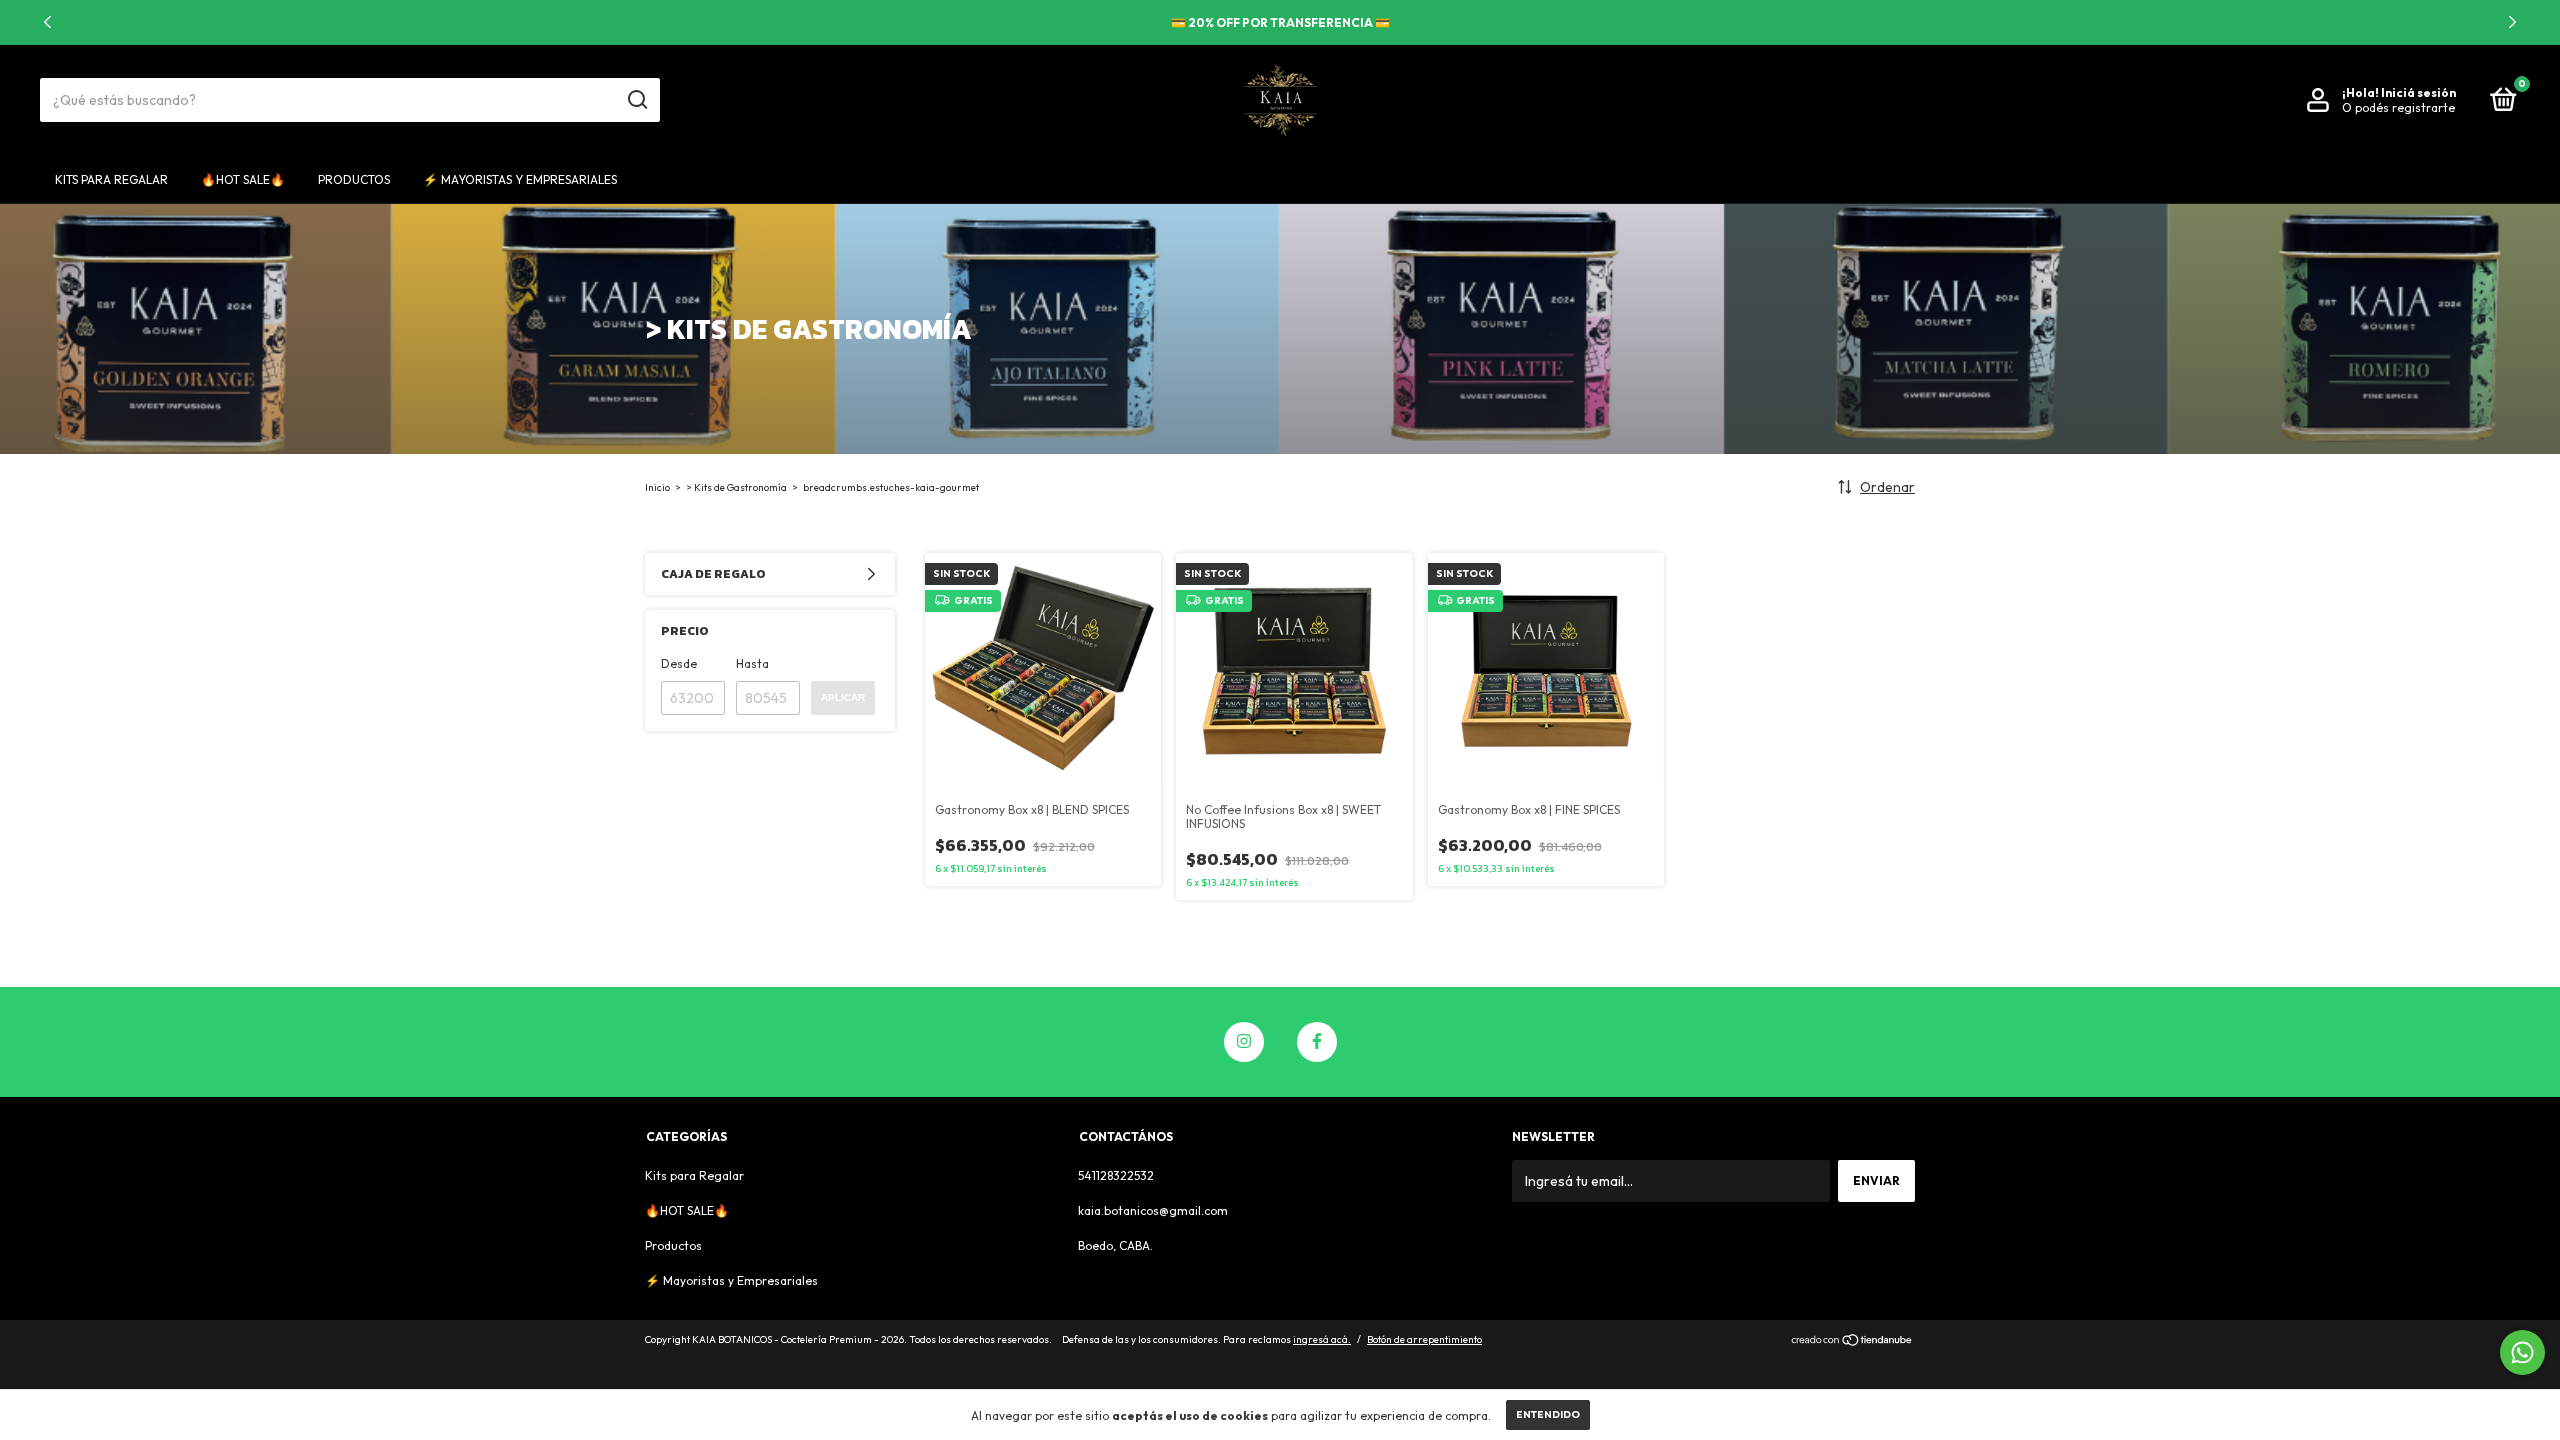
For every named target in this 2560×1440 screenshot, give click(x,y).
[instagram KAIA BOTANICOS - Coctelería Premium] (1244, 1042)
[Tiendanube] (1852, 1342)
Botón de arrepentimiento (1424, 1339)
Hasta (752, 663)
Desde (679, 663)
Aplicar (843, 697)
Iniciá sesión (2418, 92)
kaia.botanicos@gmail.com (1153, 1210)
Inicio (657, 487)
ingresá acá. (1322, 1339)
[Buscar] (636, 100)
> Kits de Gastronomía (736, 487)
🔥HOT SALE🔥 (243, 179)
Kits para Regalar (111, 179)
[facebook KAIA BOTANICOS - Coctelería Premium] (1317, 1042)
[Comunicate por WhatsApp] (2522, 1352)
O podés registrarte (2398, 107)
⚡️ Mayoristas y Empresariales (520, 179)
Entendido (1548, 1414)
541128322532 (1116, 1175)
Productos (354, 179)
